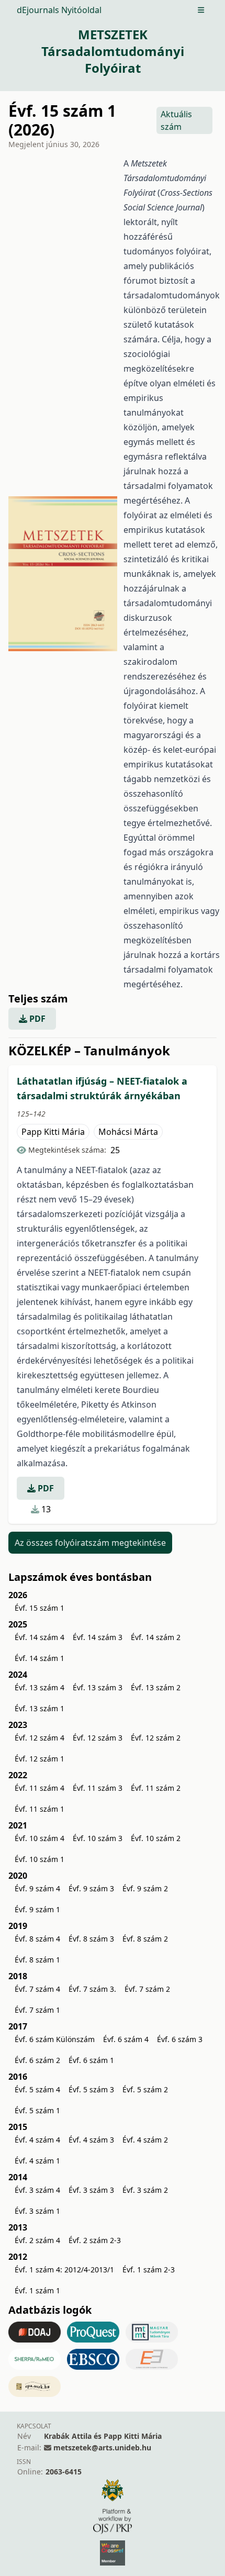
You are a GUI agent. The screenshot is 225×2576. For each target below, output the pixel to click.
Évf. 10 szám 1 (40, 1859)
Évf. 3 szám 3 (91, 2190)
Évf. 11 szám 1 (40, 1809)
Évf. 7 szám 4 (37, 1989)
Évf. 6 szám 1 (91, 2060)
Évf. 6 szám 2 (37, 2060)
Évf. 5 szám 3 (91, 2089)
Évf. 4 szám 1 (37, 2161)
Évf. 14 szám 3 (98, 1637)
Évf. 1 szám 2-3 (149, 2270)
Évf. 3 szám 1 (37, 2211)
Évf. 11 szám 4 (40, 1788)
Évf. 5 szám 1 (37, 2110)
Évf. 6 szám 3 (180, 2039)
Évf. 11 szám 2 (156, 1788)
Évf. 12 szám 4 (40, 1738)
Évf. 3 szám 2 (145, 2190)
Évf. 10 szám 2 (156, 1838)
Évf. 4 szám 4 (37, 2140)
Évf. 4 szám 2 (145, 2140)
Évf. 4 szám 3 (91, 2140)
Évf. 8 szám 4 (37, 1939)
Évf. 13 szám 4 (40, 1687)
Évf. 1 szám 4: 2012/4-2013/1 (64, 2270)
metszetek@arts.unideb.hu (102, 2447)
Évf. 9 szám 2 (145, 1888)
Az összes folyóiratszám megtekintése (90, 1543)
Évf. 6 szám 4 (126, 2039)
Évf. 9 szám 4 (37, 1888)
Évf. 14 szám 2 (156, 1637)
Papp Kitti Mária (53, 1132)
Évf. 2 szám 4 (37, 2240)
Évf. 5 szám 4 (37, 2089)
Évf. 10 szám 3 (98, 1838)
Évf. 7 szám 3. (92, 1989)
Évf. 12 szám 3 (98, 1738)
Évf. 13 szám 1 (40, 1708)
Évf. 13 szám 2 (156, 1687)
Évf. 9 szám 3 (91, 1888)
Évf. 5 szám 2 (145, 2089)
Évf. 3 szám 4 (37, 2190)
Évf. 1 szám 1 (37, 2290)
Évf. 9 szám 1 (37, 1909)
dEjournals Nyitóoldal (59, 10)
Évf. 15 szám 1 (40, 1608)
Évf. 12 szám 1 (40, 1759)
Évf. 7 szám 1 (37, 2010)
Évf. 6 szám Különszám (55, 2039)
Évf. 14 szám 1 (40, 1658)
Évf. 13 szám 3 (98, 1687)
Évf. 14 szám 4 (40, 1637)
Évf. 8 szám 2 (145, 1939)
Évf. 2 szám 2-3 (95, 2240)
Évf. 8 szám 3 (91, 1939)
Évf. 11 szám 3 (98, 1788)
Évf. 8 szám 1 (37, 1960)
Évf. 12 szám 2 (156, 1738)
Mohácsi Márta (128, 1132)
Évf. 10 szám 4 (40, 1838)
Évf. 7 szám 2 (147, 1989)
